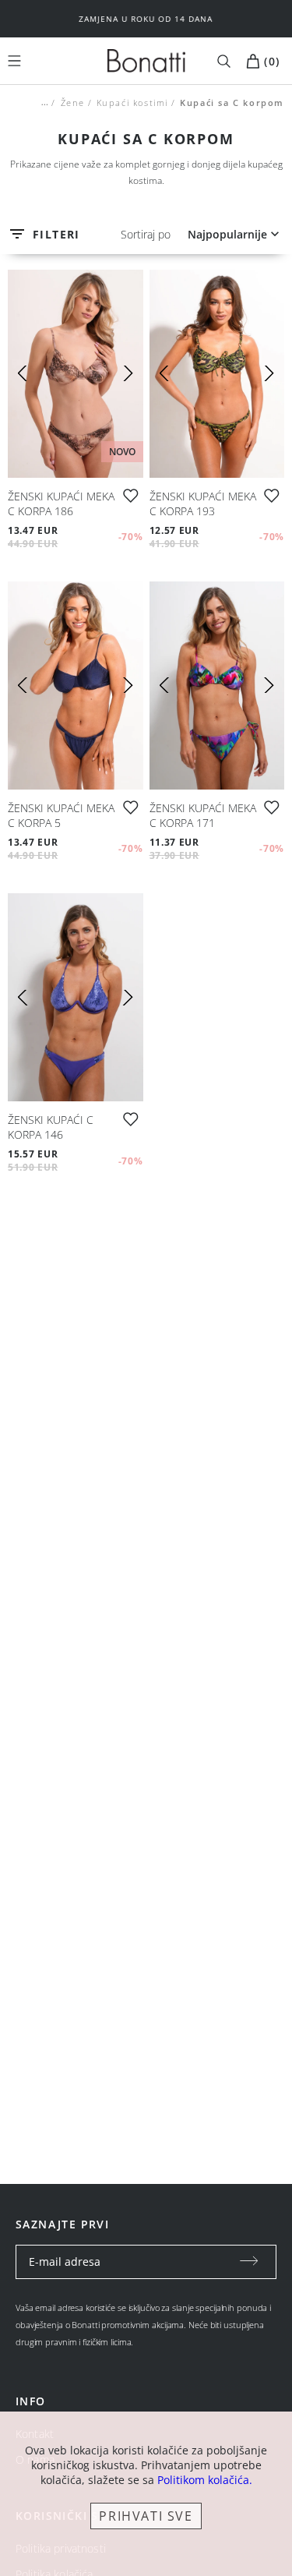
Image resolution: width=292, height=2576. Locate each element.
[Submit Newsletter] (249, 2262)
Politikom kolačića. (205, 2480)
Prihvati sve (146, 2516)
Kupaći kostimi (132, 102)
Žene (72, 102)
